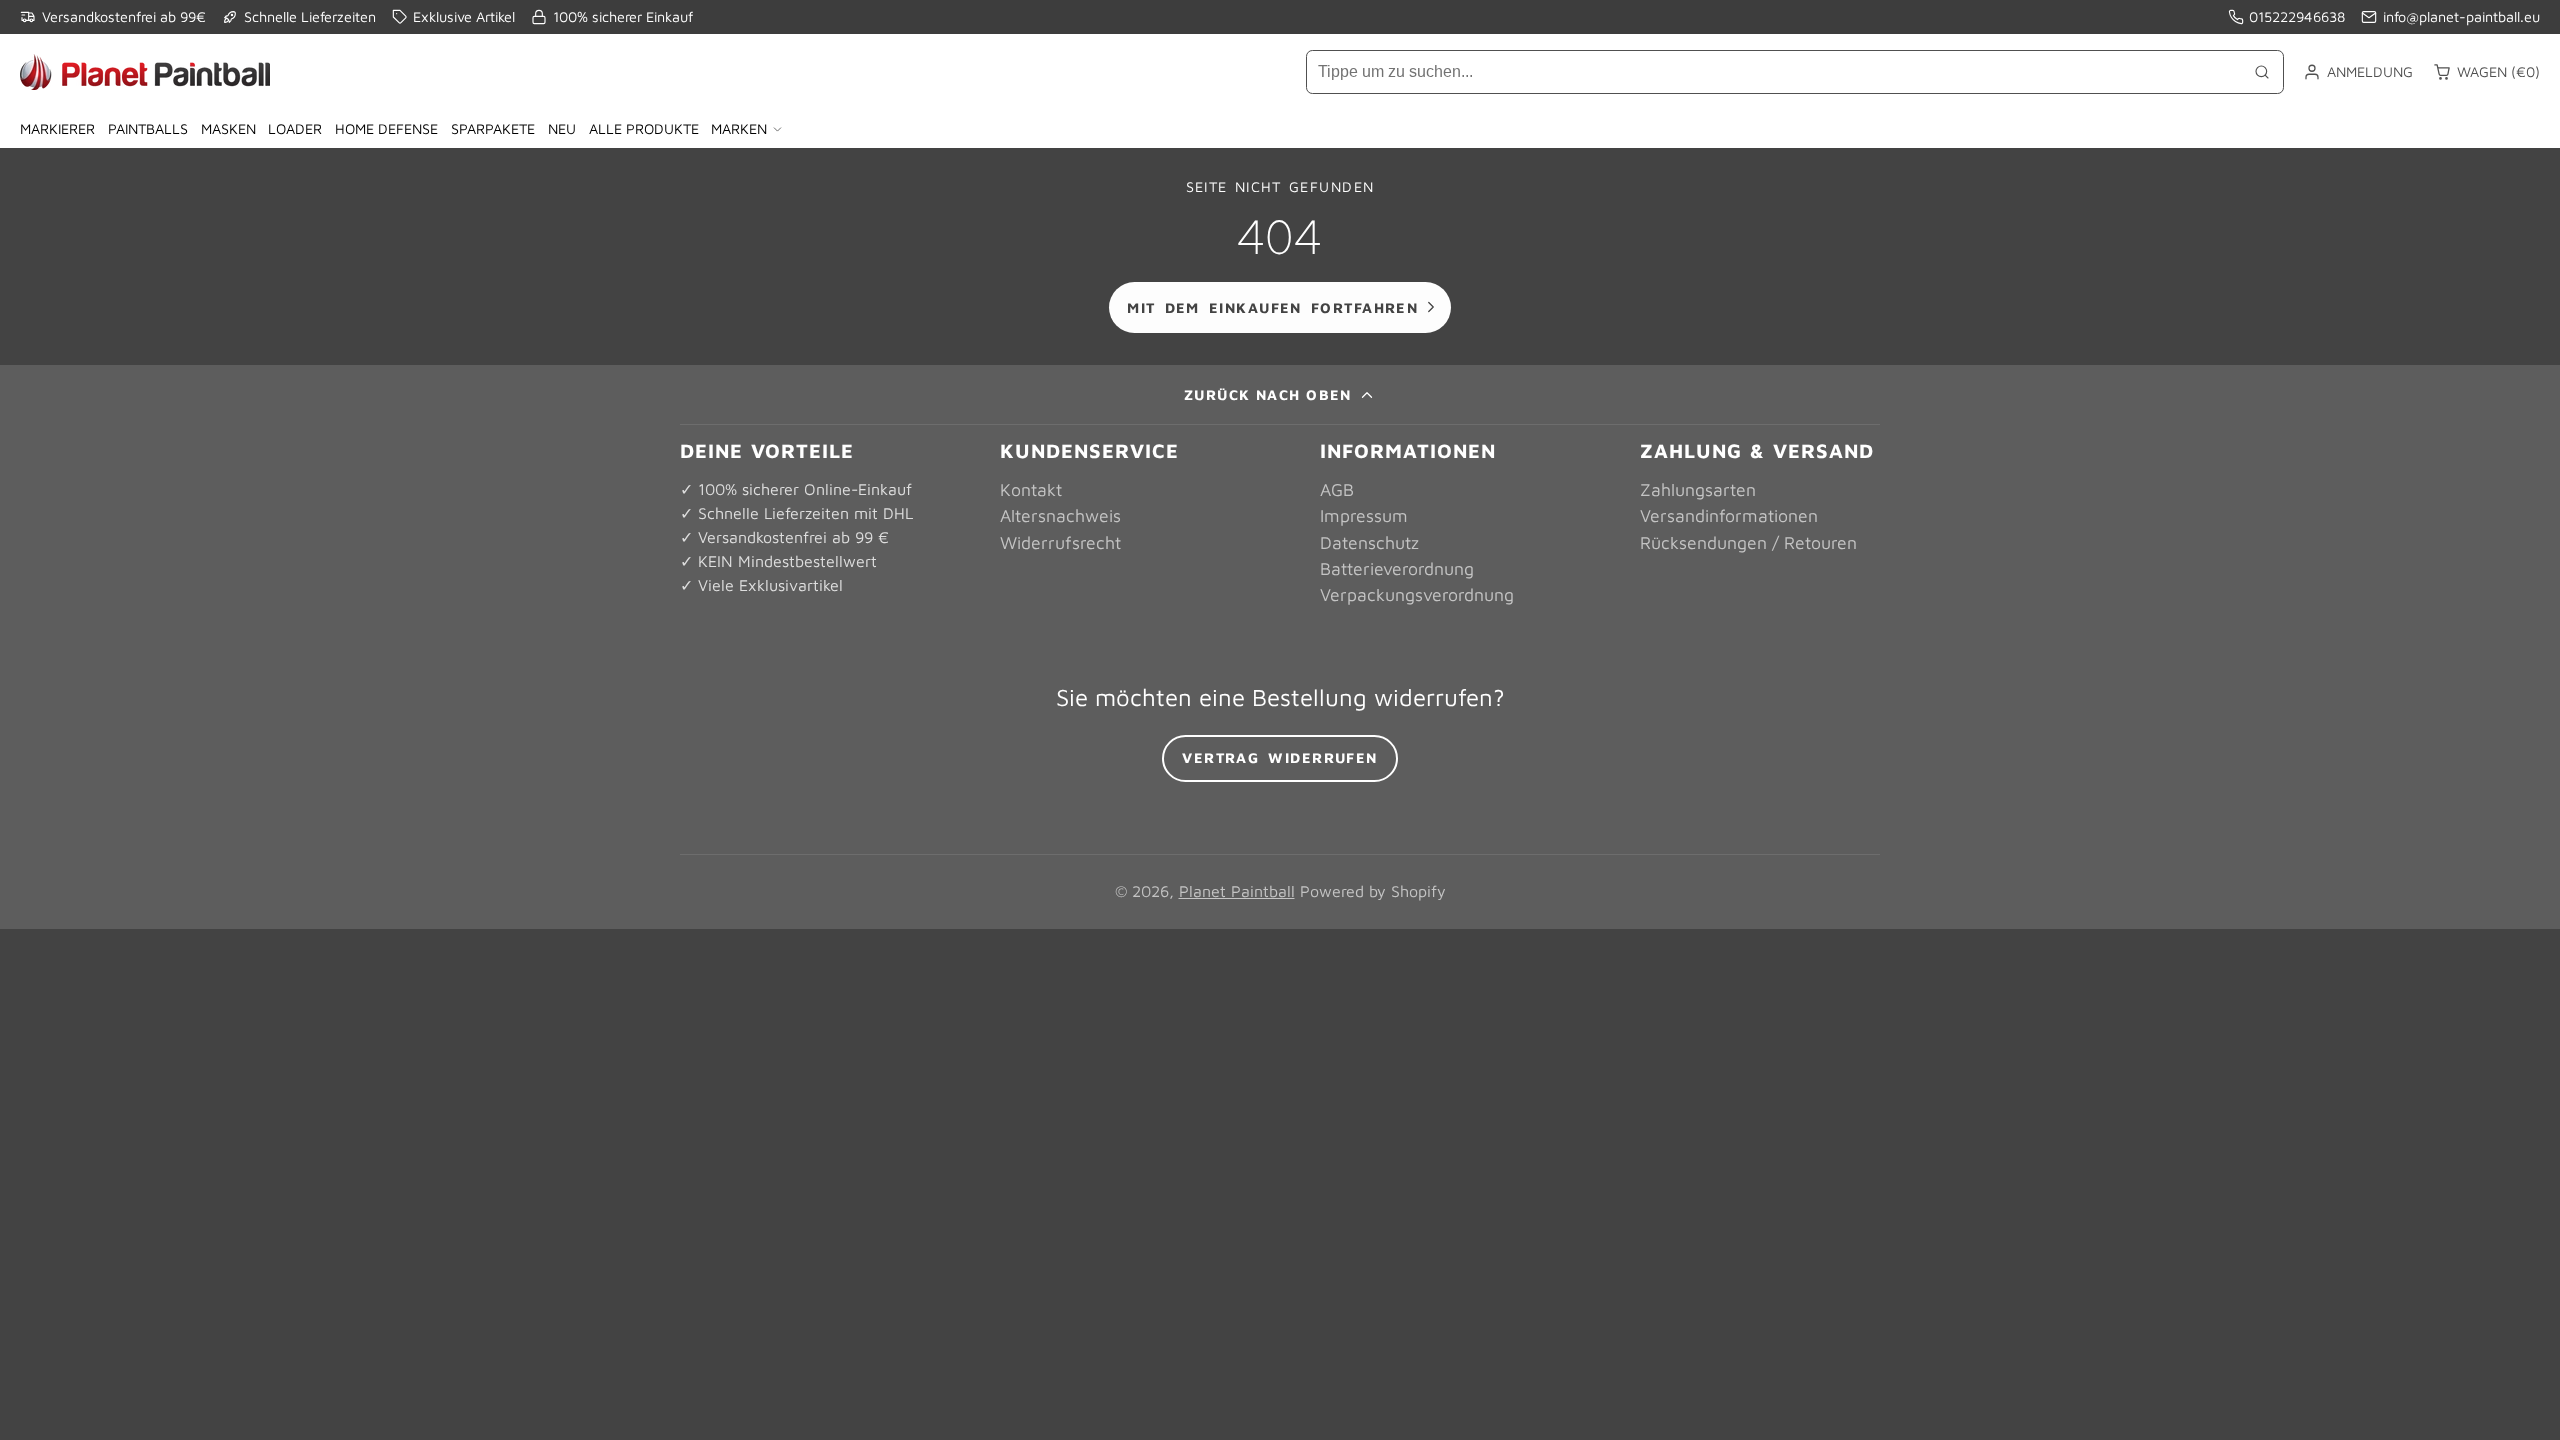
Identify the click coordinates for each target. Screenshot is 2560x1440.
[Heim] (145, 72)
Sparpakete (493, 128)
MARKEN (739, 128)
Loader (295, 128)
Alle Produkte (644, 128)
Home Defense (386, 128)
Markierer (57, 128)
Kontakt (1031, 489)
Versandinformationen (1729, 515)
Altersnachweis (1060, 515)
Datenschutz (1369, 542)
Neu (562, 128)
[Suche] (2262, 72)
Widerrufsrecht (1060, 542)
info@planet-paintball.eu (2461, 16)
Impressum (1364, 515)
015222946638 (2297, 16)
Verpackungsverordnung (1417, 594)
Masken (228, 128)
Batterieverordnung (1397, 568)
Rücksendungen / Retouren (1748, 542)
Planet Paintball (1237, 891)
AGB (1337, 489)
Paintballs (148, 128)
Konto (2358, 72)
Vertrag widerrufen (1280, 757)
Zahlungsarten (1698, 489)
